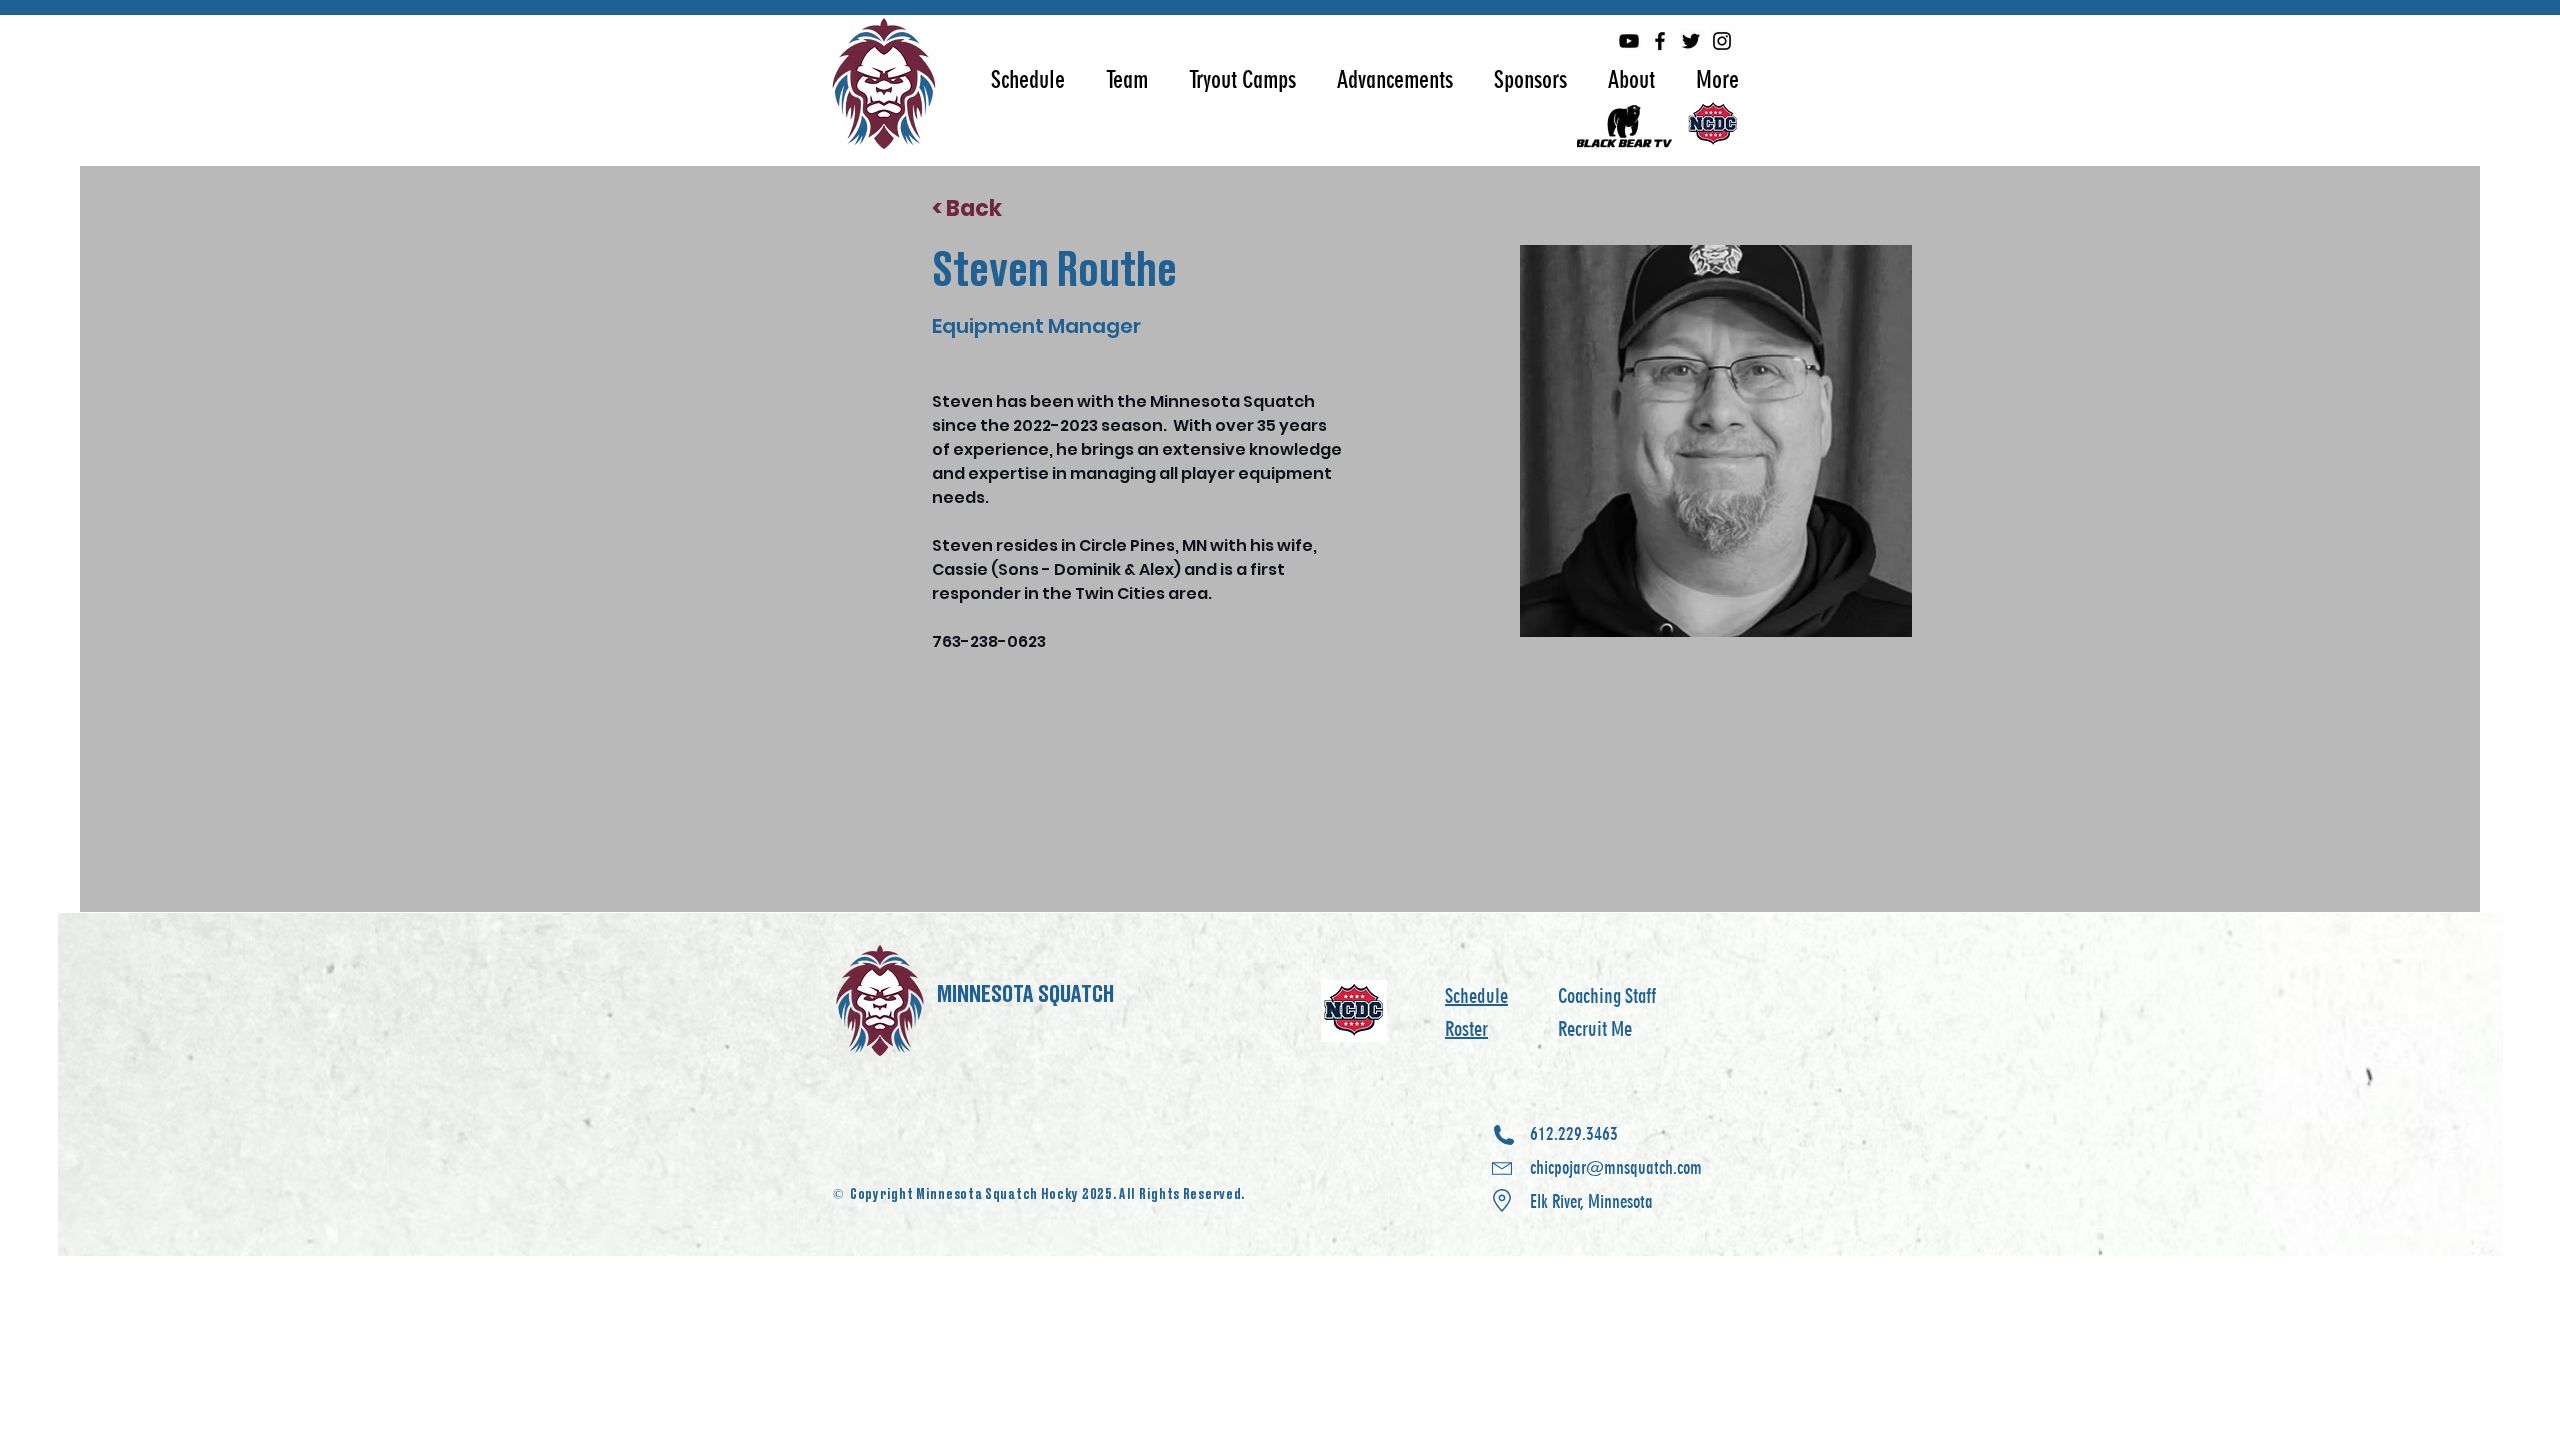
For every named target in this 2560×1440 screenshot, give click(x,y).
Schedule (1476, 996)
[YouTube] (1629, 41)
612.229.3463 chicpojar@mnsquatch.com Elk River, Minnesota (1616, 1167)
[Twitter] (1691, 41)
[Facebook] (1660, 41)
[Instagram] (1722, 41)
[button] (1028, 79)
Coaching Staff (1607, 996)
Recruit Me (1595, 1029)
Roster (1466, 1029)
